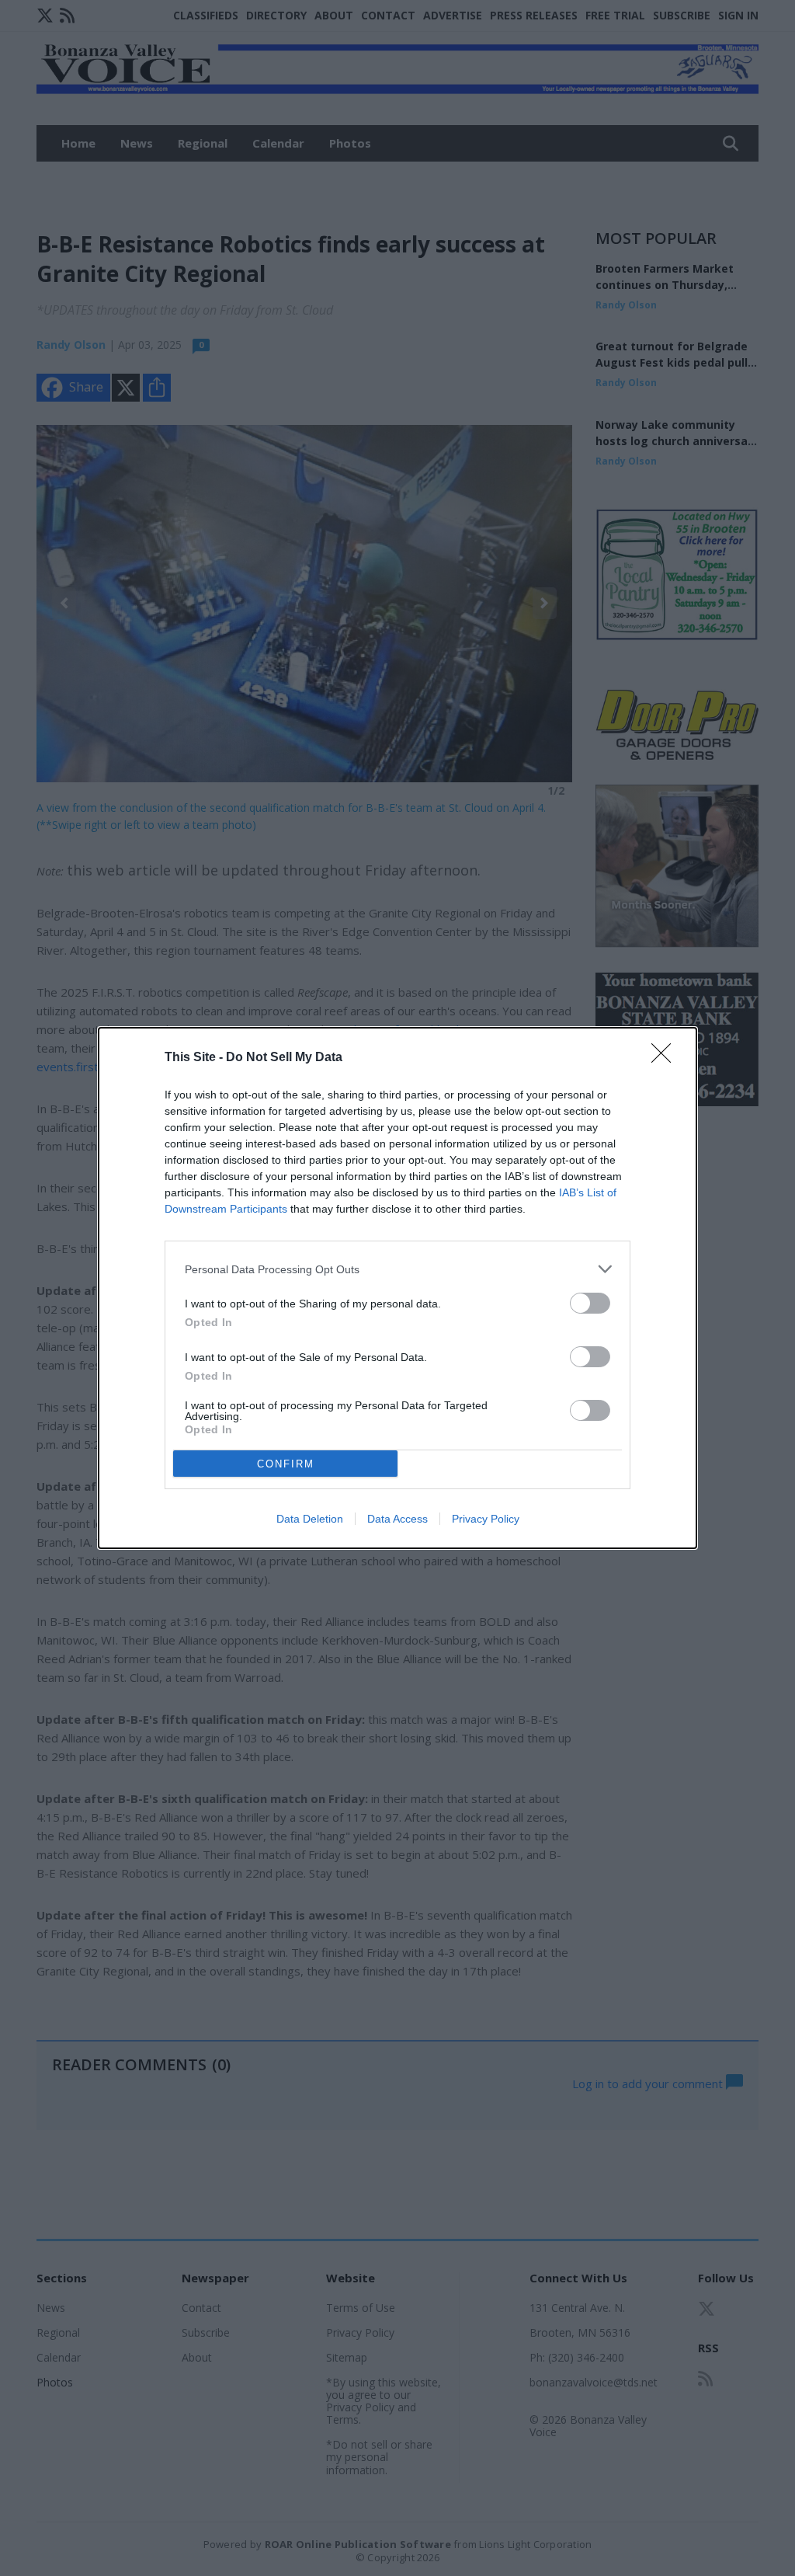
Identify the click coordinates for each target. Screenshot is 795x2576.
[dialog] (397, 1288)
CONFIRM (286, 1464)
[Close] (666, 1058)
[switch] (590, 1303)
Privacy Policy (486, 1519)
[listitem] (397, 1269)
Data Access (397, 1519)
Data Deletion (310, 1519)
